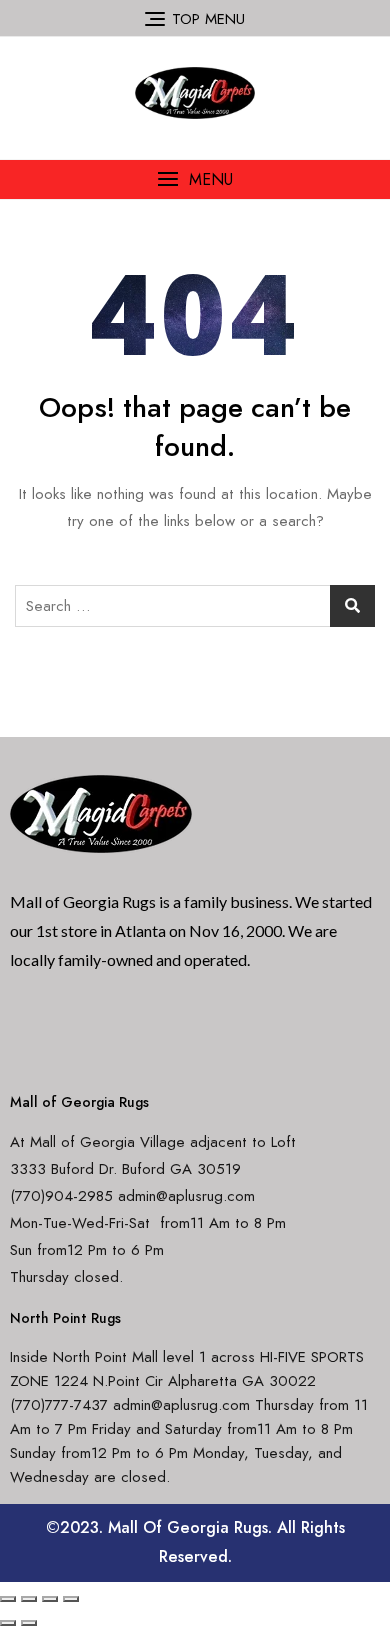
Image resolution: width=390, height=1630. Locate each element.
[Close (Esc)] (8, 1599)
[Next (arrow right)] (29, 1623)
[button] (195, 179)
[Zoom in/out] (71, 1599)
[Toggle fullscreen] (50, 1599)
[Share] (29, 1599)
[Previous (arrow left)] (8, 1623)
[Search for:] (195, 606)
